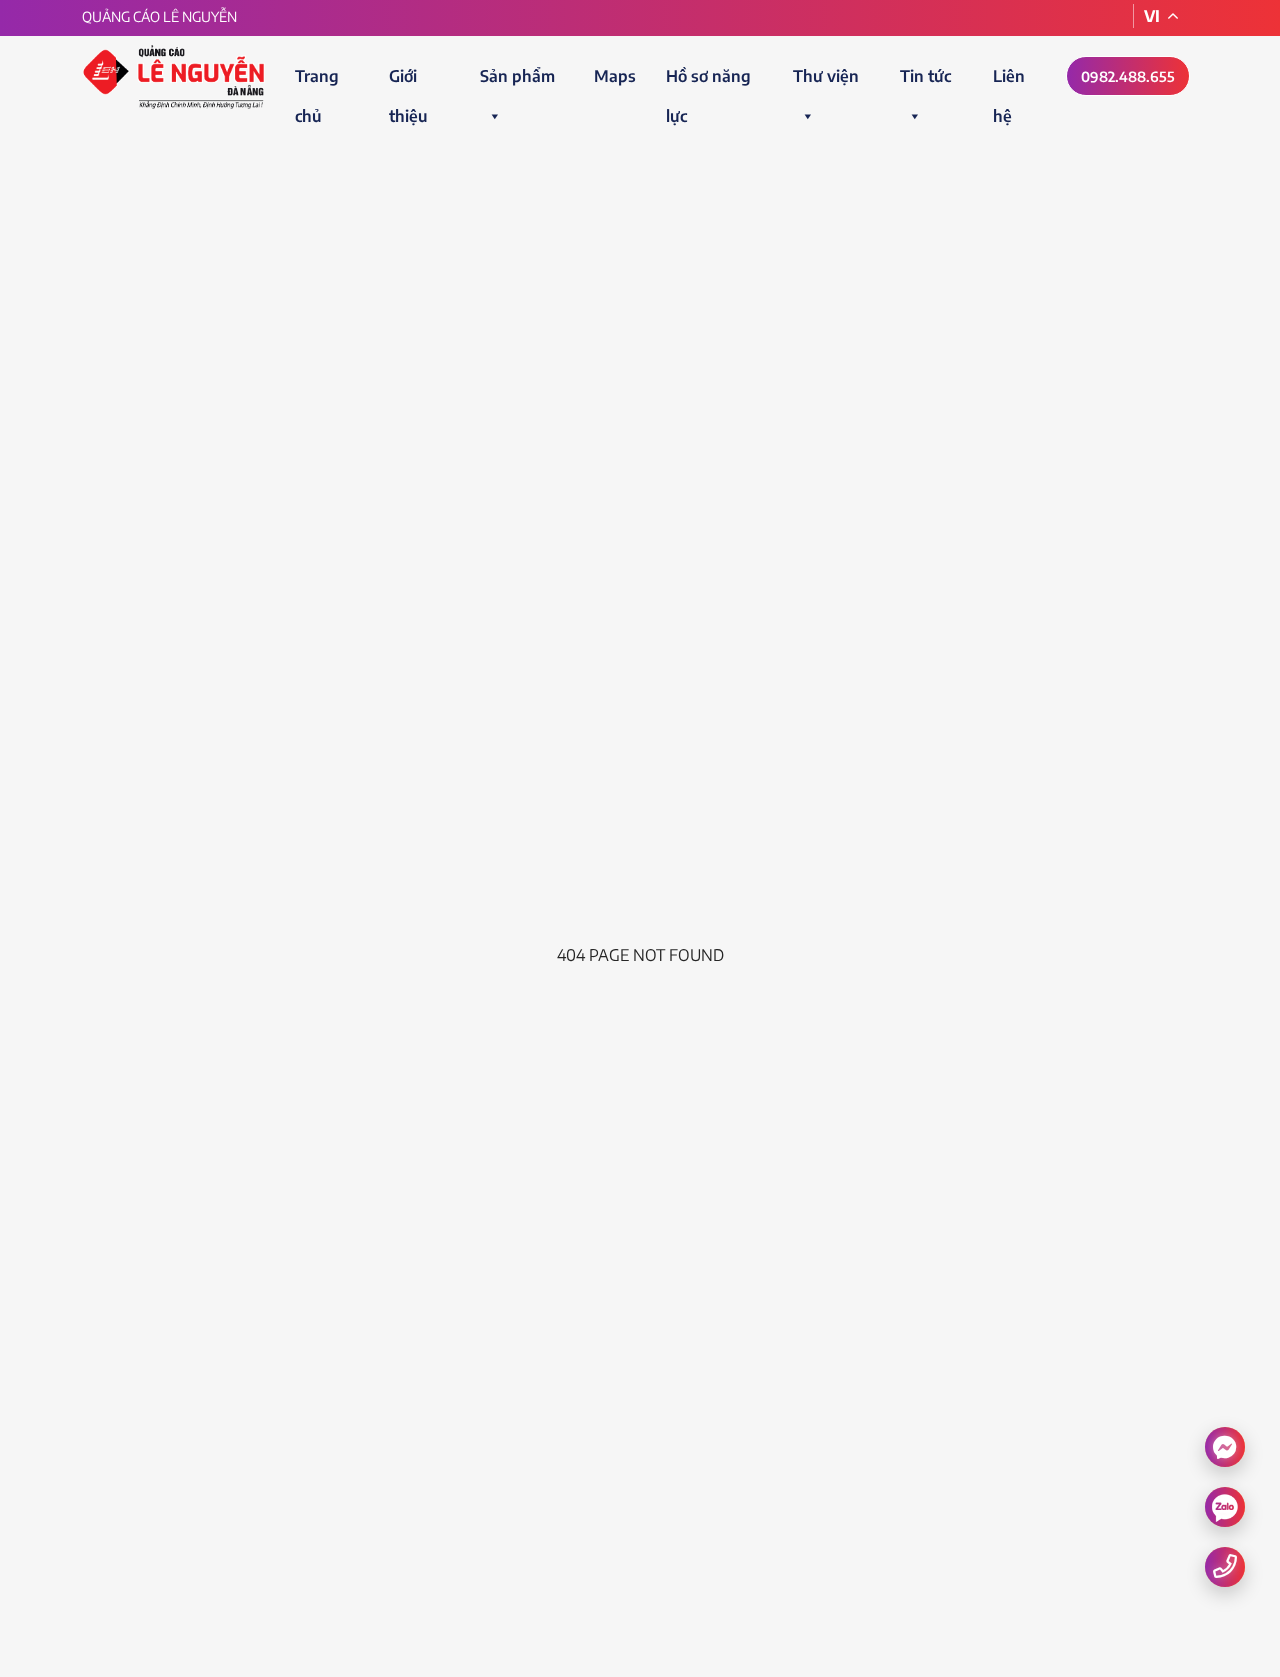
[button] (494, 116)
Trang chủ (317, 81)
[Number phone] (1225, 1565)
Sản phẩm (517, 76)
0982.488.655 (1128, 76)
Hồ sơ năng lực (708, 81)
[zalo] (1225, 1507)
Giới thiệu (408, 81)
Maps (615, 76)
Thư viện (826, 76)
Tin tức (925, 76)
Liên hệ (1009, 81)
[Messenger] (1225, 1446)
